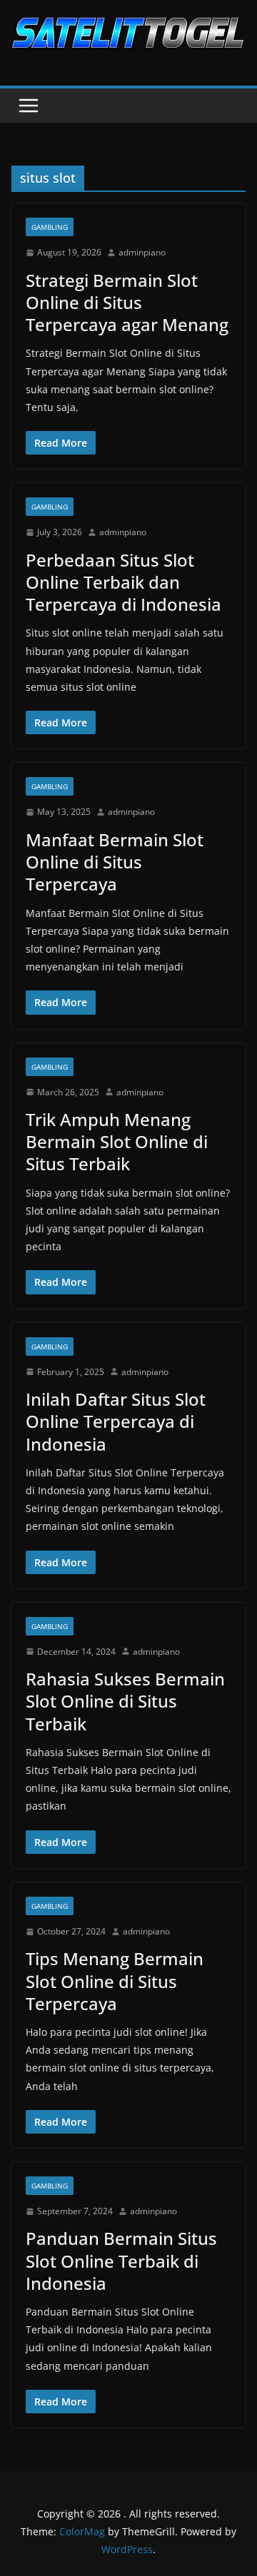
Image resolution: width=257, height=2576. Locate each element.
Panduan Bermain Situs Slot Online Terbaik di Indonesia (121, 2260)
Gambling (50, 227)
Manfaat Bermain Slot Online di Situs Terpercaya (115, 862)
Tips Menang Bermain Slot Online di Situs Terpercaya (115, 1981)
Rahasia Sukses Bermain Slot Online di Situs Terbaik (125, 1701)
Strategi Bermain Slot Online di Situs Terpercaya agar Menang (127, 302)
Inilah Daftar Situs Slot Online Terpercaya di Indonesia (116, 1421)
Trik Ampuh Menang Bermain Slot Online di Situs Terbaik (117, 1141)
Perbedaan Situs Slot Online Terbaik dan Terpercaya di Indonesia (124, 582)
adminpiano (142, 252)
